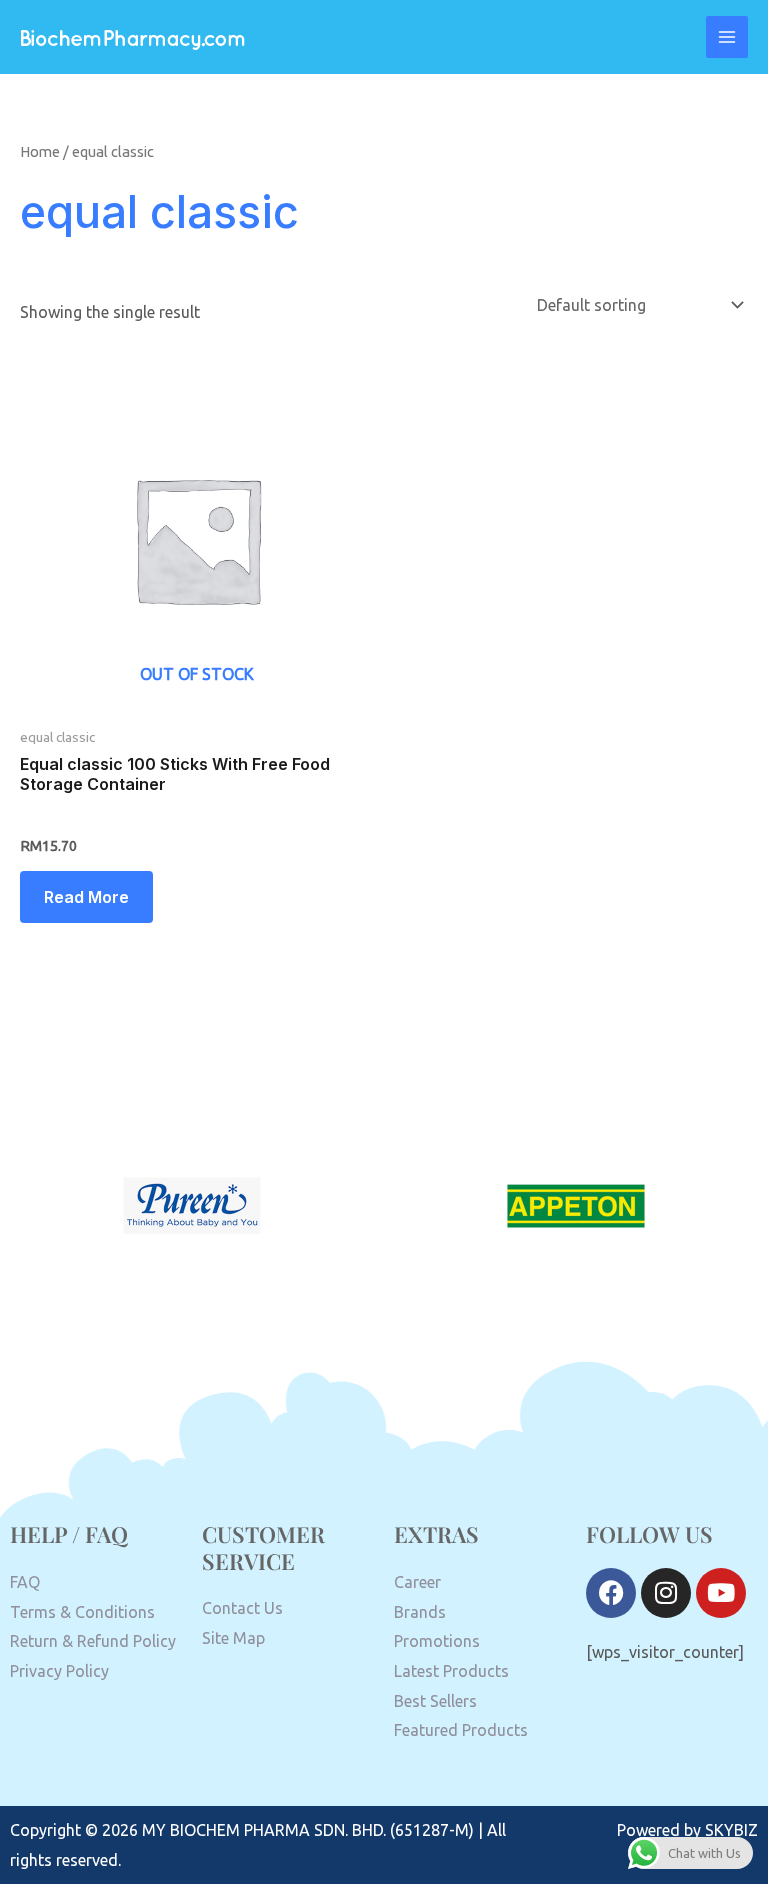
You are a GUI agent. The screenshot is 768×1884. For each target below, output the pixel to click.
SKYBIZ (731, 1830)
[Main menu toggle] (727, 37)
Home (40, 151)
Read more (86, 897)
